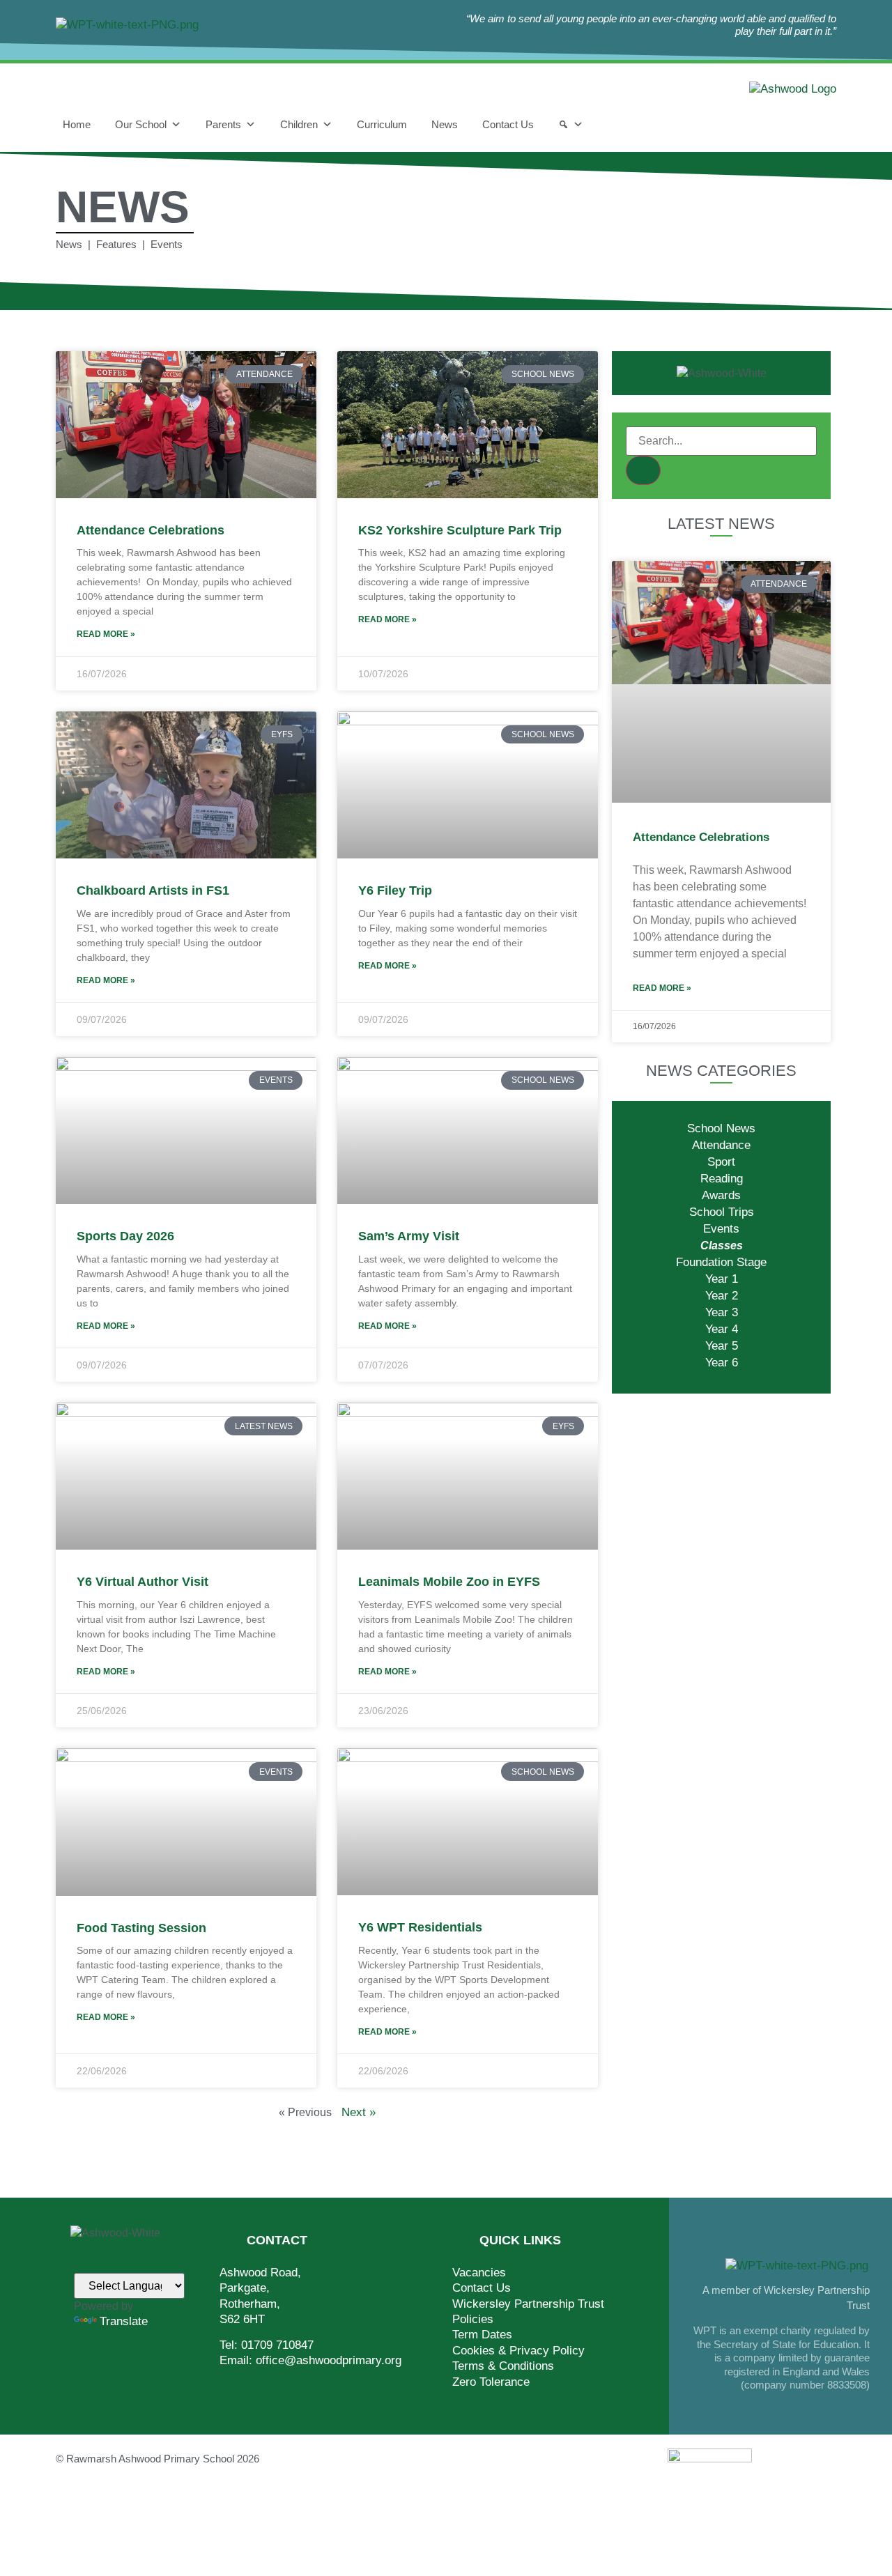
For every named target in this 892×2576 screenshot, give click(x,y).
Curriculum (382, 124)
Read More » (106, 634)
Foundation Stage (721, 1262)
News (445, 124)
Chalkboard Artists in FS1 (153, 890)
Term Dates (482, 2335)
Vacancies (479, 2273)
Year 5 (722, 1346)
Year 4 (722, 1329)
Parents (223, 124)
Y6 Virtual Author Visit (143, 1582)
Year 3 (722, 1312)
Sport (721, 1162)
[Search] (571, 125)
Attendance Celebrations (151, 530)
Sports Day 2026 (125, 1236)
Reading (722, 1179)
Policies (473, 2319)
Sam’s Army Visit (409, 1236)
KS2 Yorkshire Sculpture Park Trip (460, 530)
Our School (141, 124)
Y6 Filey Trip (395, 890)
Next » (359, 2112)
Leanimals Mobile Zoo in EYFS (449, 1582)
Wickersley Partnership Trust (528, 2304)
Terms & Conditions (503, 2366)
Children (299, 124)
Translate (124, 2321)
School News (721, 1128)
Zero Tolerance (491, 2382)
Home (77, 124)
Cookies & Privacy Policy (518, 2351)
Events (721, 1229)
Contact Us (508, 124)
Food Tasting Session (141, 1928)
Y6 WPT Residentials (420, 1927)
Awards (721, 1195)
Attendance (721, 1145)
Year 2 (722, 1296)
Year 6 (722, 1363)
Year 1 (722, 1279)
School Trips (722, 1212)
